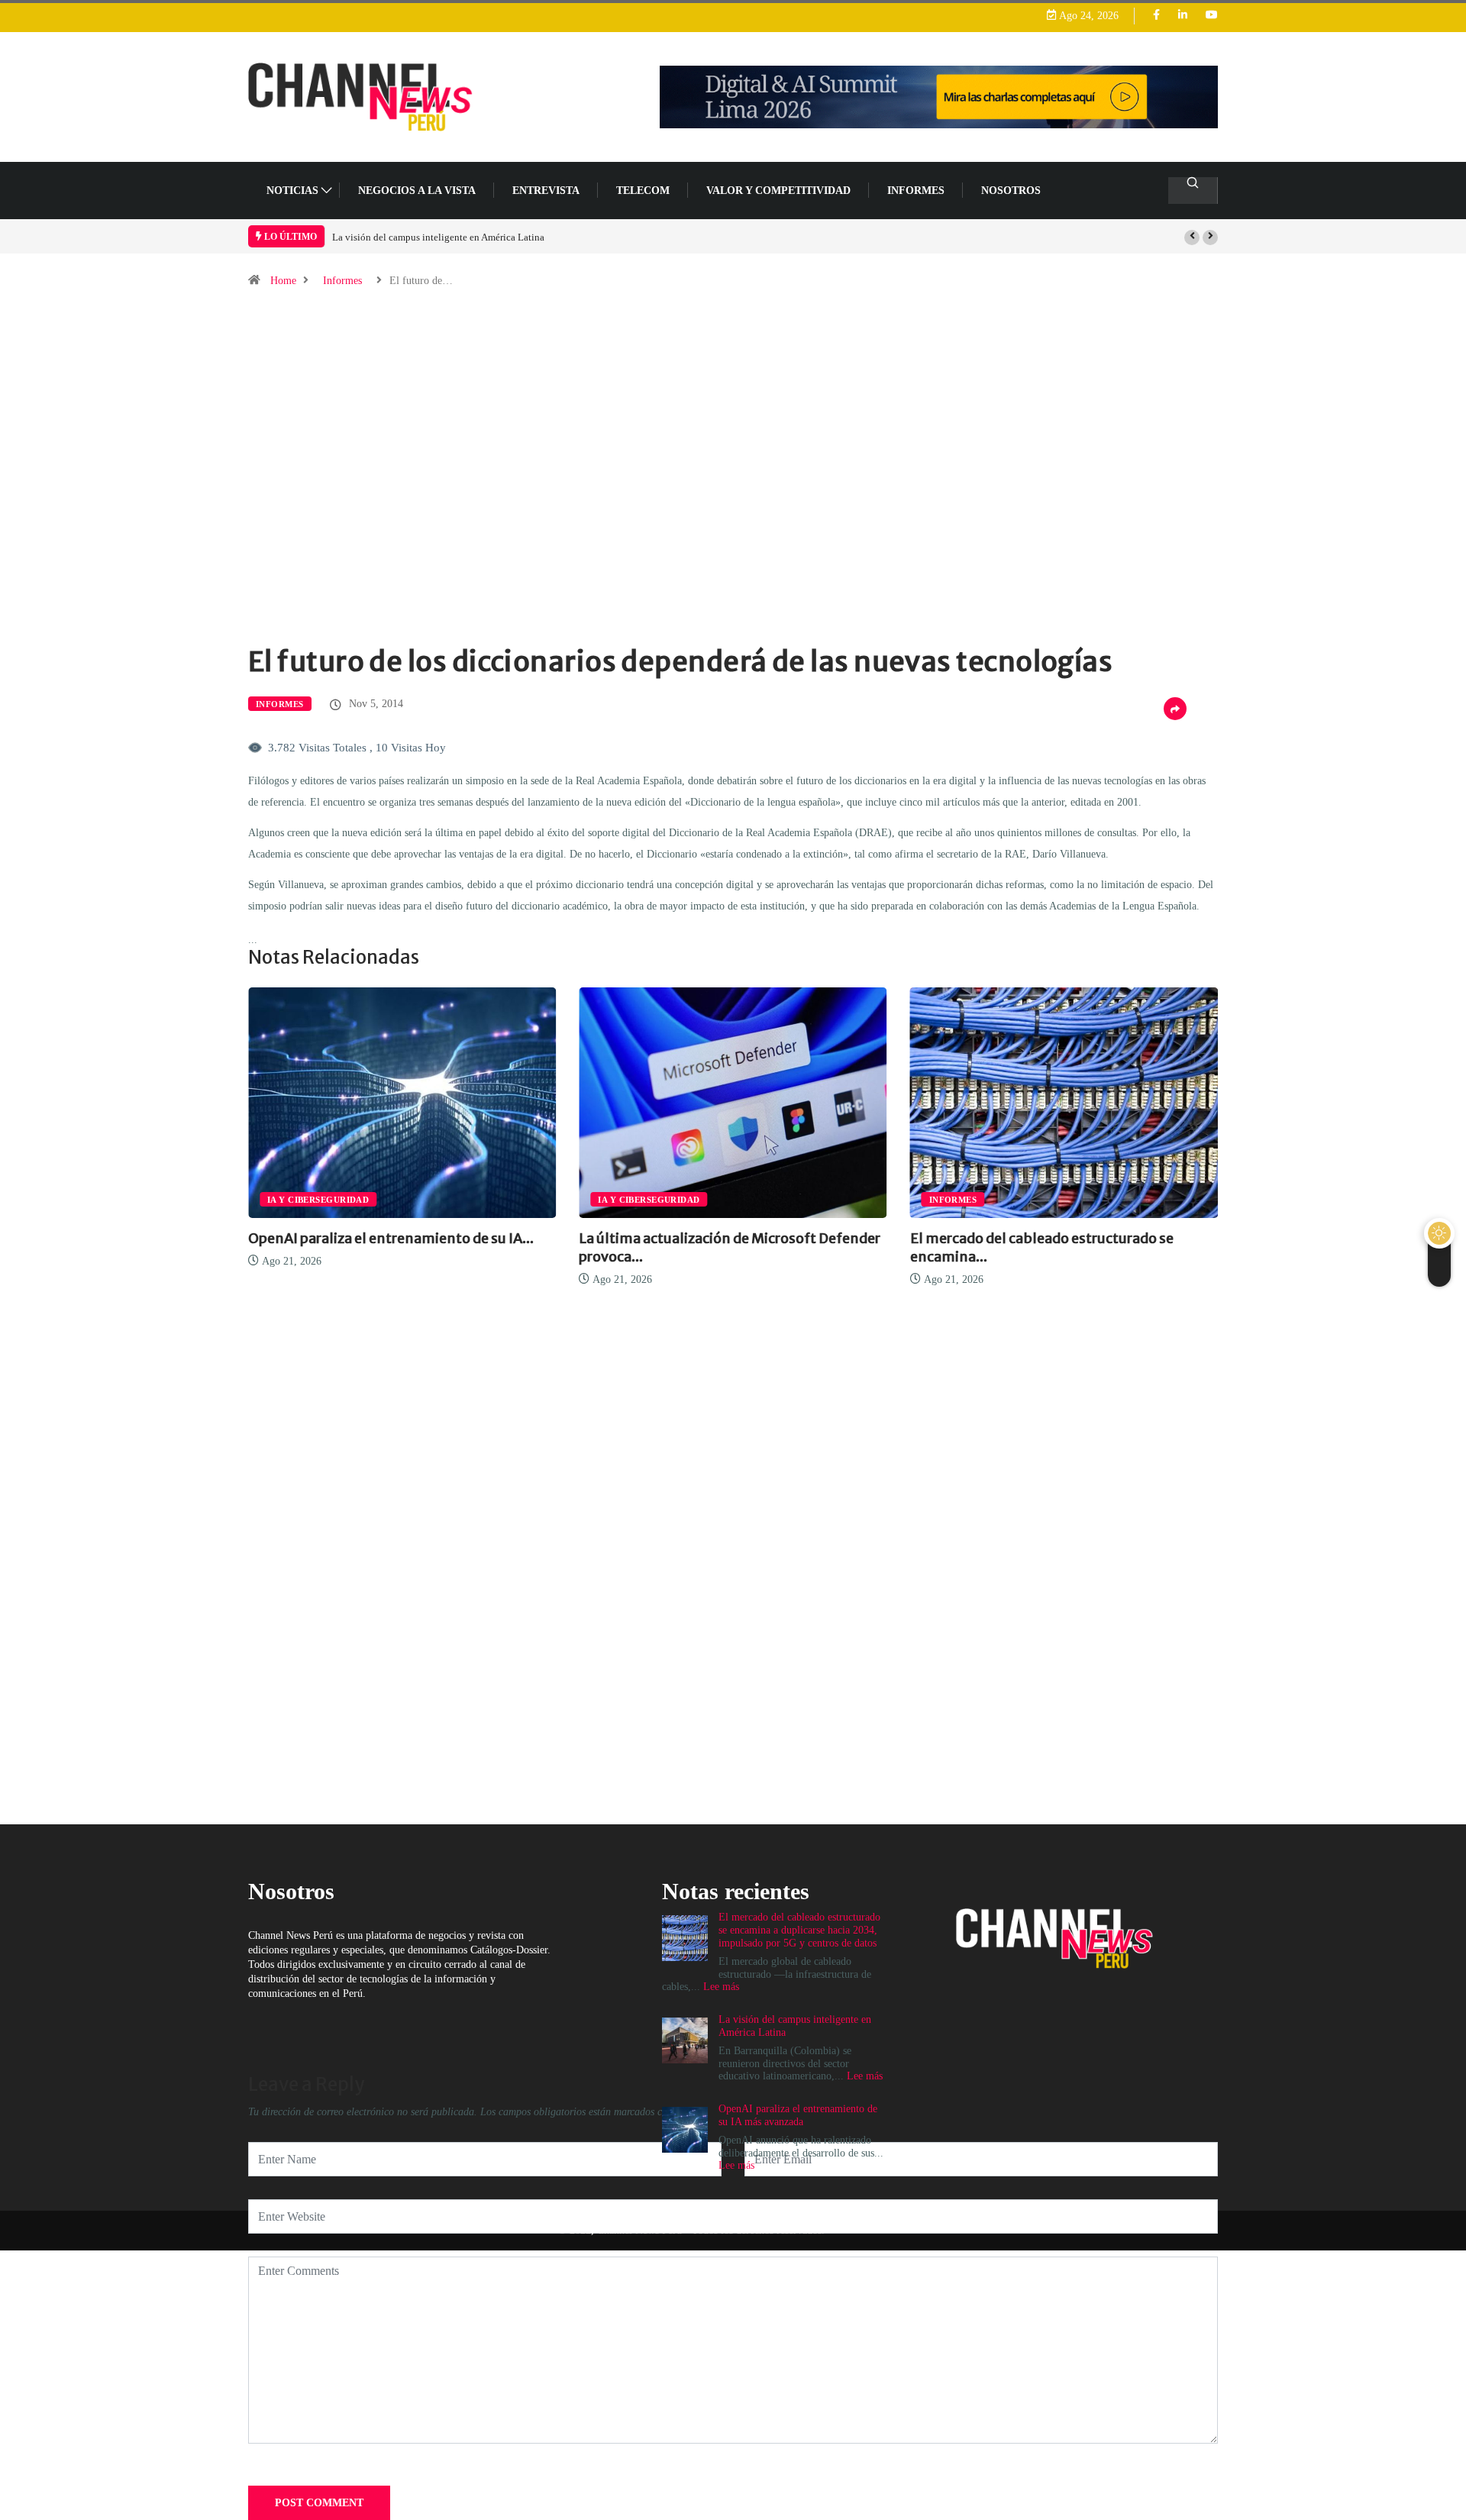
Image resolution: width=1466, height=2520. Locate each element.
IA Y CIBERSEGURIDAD (318, 1200)
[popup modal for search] (1193, 191)
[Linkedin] (1183, 16)
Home (283, 281)
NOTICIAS (292, 191)
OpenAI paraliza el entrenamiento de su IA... (391, 1238)
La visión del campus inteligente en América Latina (438, 237)
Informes (916, 191)
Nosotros (1011, 191)
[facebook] (1156, 16)
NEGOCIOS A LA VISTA (417, 191)
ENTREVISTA (546, 191)
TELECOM (643, 191)
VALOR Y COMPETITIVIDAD (778, 191)
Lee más (865, 2076)
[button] (1192, 237)
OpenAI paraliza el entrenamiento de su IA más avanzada (798, 2115)
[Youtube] (1212, 16)
